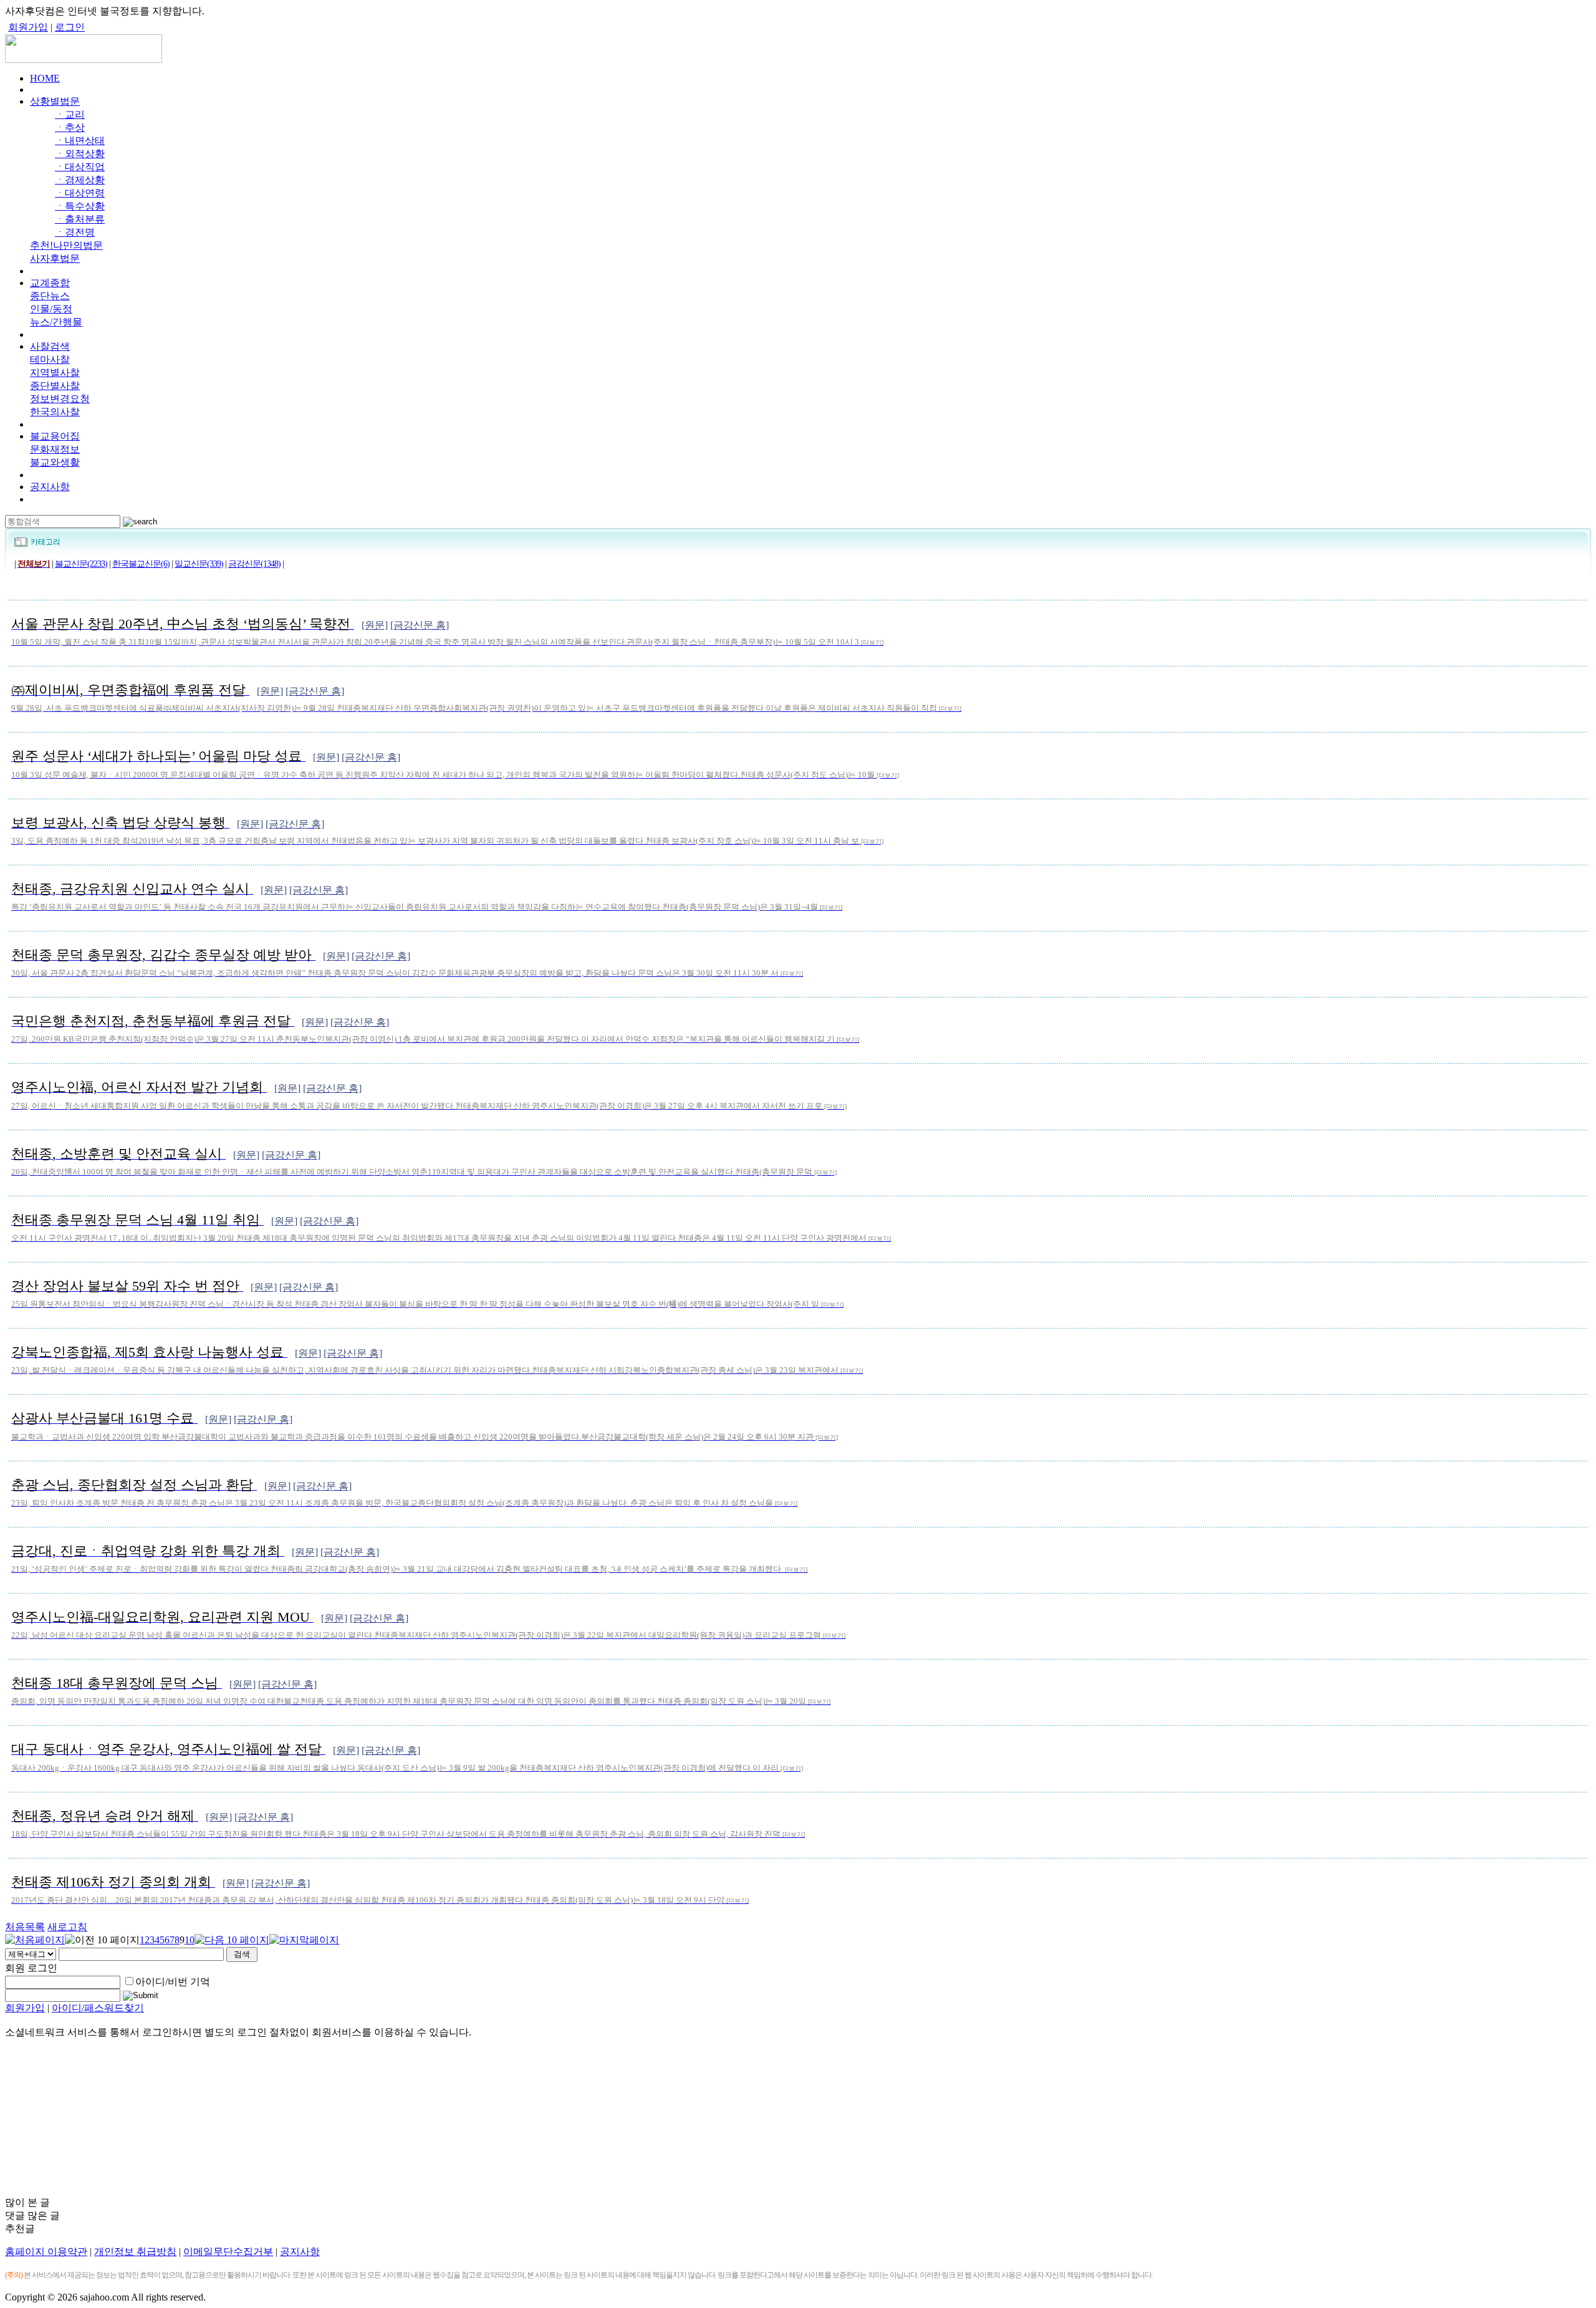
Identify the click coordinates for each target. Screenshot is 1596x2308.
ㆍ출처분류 (80, 219)
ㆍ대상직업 (80, 167)
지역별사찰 (55, 373)
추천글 (20, 2229)
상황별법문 (55, 101)
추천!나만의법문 (66, 245)
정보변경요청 (60, 399)
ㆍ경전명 (75, 232)
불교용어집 (55, 436)
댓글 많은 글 (32, 2215)
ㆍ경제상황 (80, 180)
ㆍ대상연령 (80, 193)
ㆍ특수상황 (80, 206)
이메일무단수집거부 (228, 2252)
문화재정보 (55, 449)
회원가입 (28, 27)
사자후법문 (55, 258)
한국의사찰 (55, 412)
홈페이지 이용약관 (46, 2252)
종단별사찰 (55, 386)
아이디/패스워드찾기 (98, 2008)
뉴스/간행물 (56, 322)
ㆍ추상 (70, 127)
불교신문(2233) (81, 564)
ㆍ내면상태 (80, 141)
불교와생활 (55, 462)
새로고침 (67, 1927)
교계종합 (50, 283)
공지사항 (50, 487)
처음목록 (25, 1927)
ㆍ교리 (70, 114)
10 (190, 1940)
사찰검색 (50, 346)
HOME (45, 78)
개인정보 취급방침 (135, 2252)
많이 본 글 (27, 2202)
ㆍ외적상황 (80, 154)
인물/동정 (51, 309)
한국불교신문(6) (141, 564)
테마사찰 (50, 359)
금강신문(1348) (254, 564)
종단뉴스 (50, 296)
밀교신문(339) (199, 564)
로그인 (70, 27)
